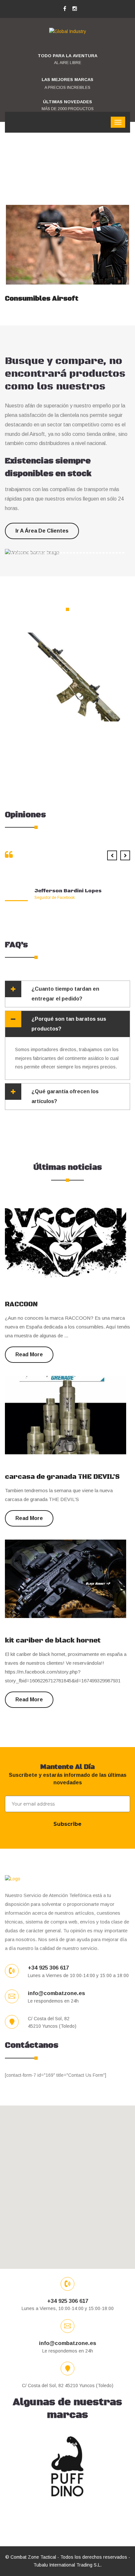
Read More (101, 272)
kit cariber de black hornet (53, 1641)
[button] (67, 2183)
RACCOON (21, 1305)
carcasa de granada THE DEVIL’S (62, 1477)
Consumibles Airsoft (42, 299)
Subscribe (67, 1824)
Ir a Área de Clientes (42, 531)
